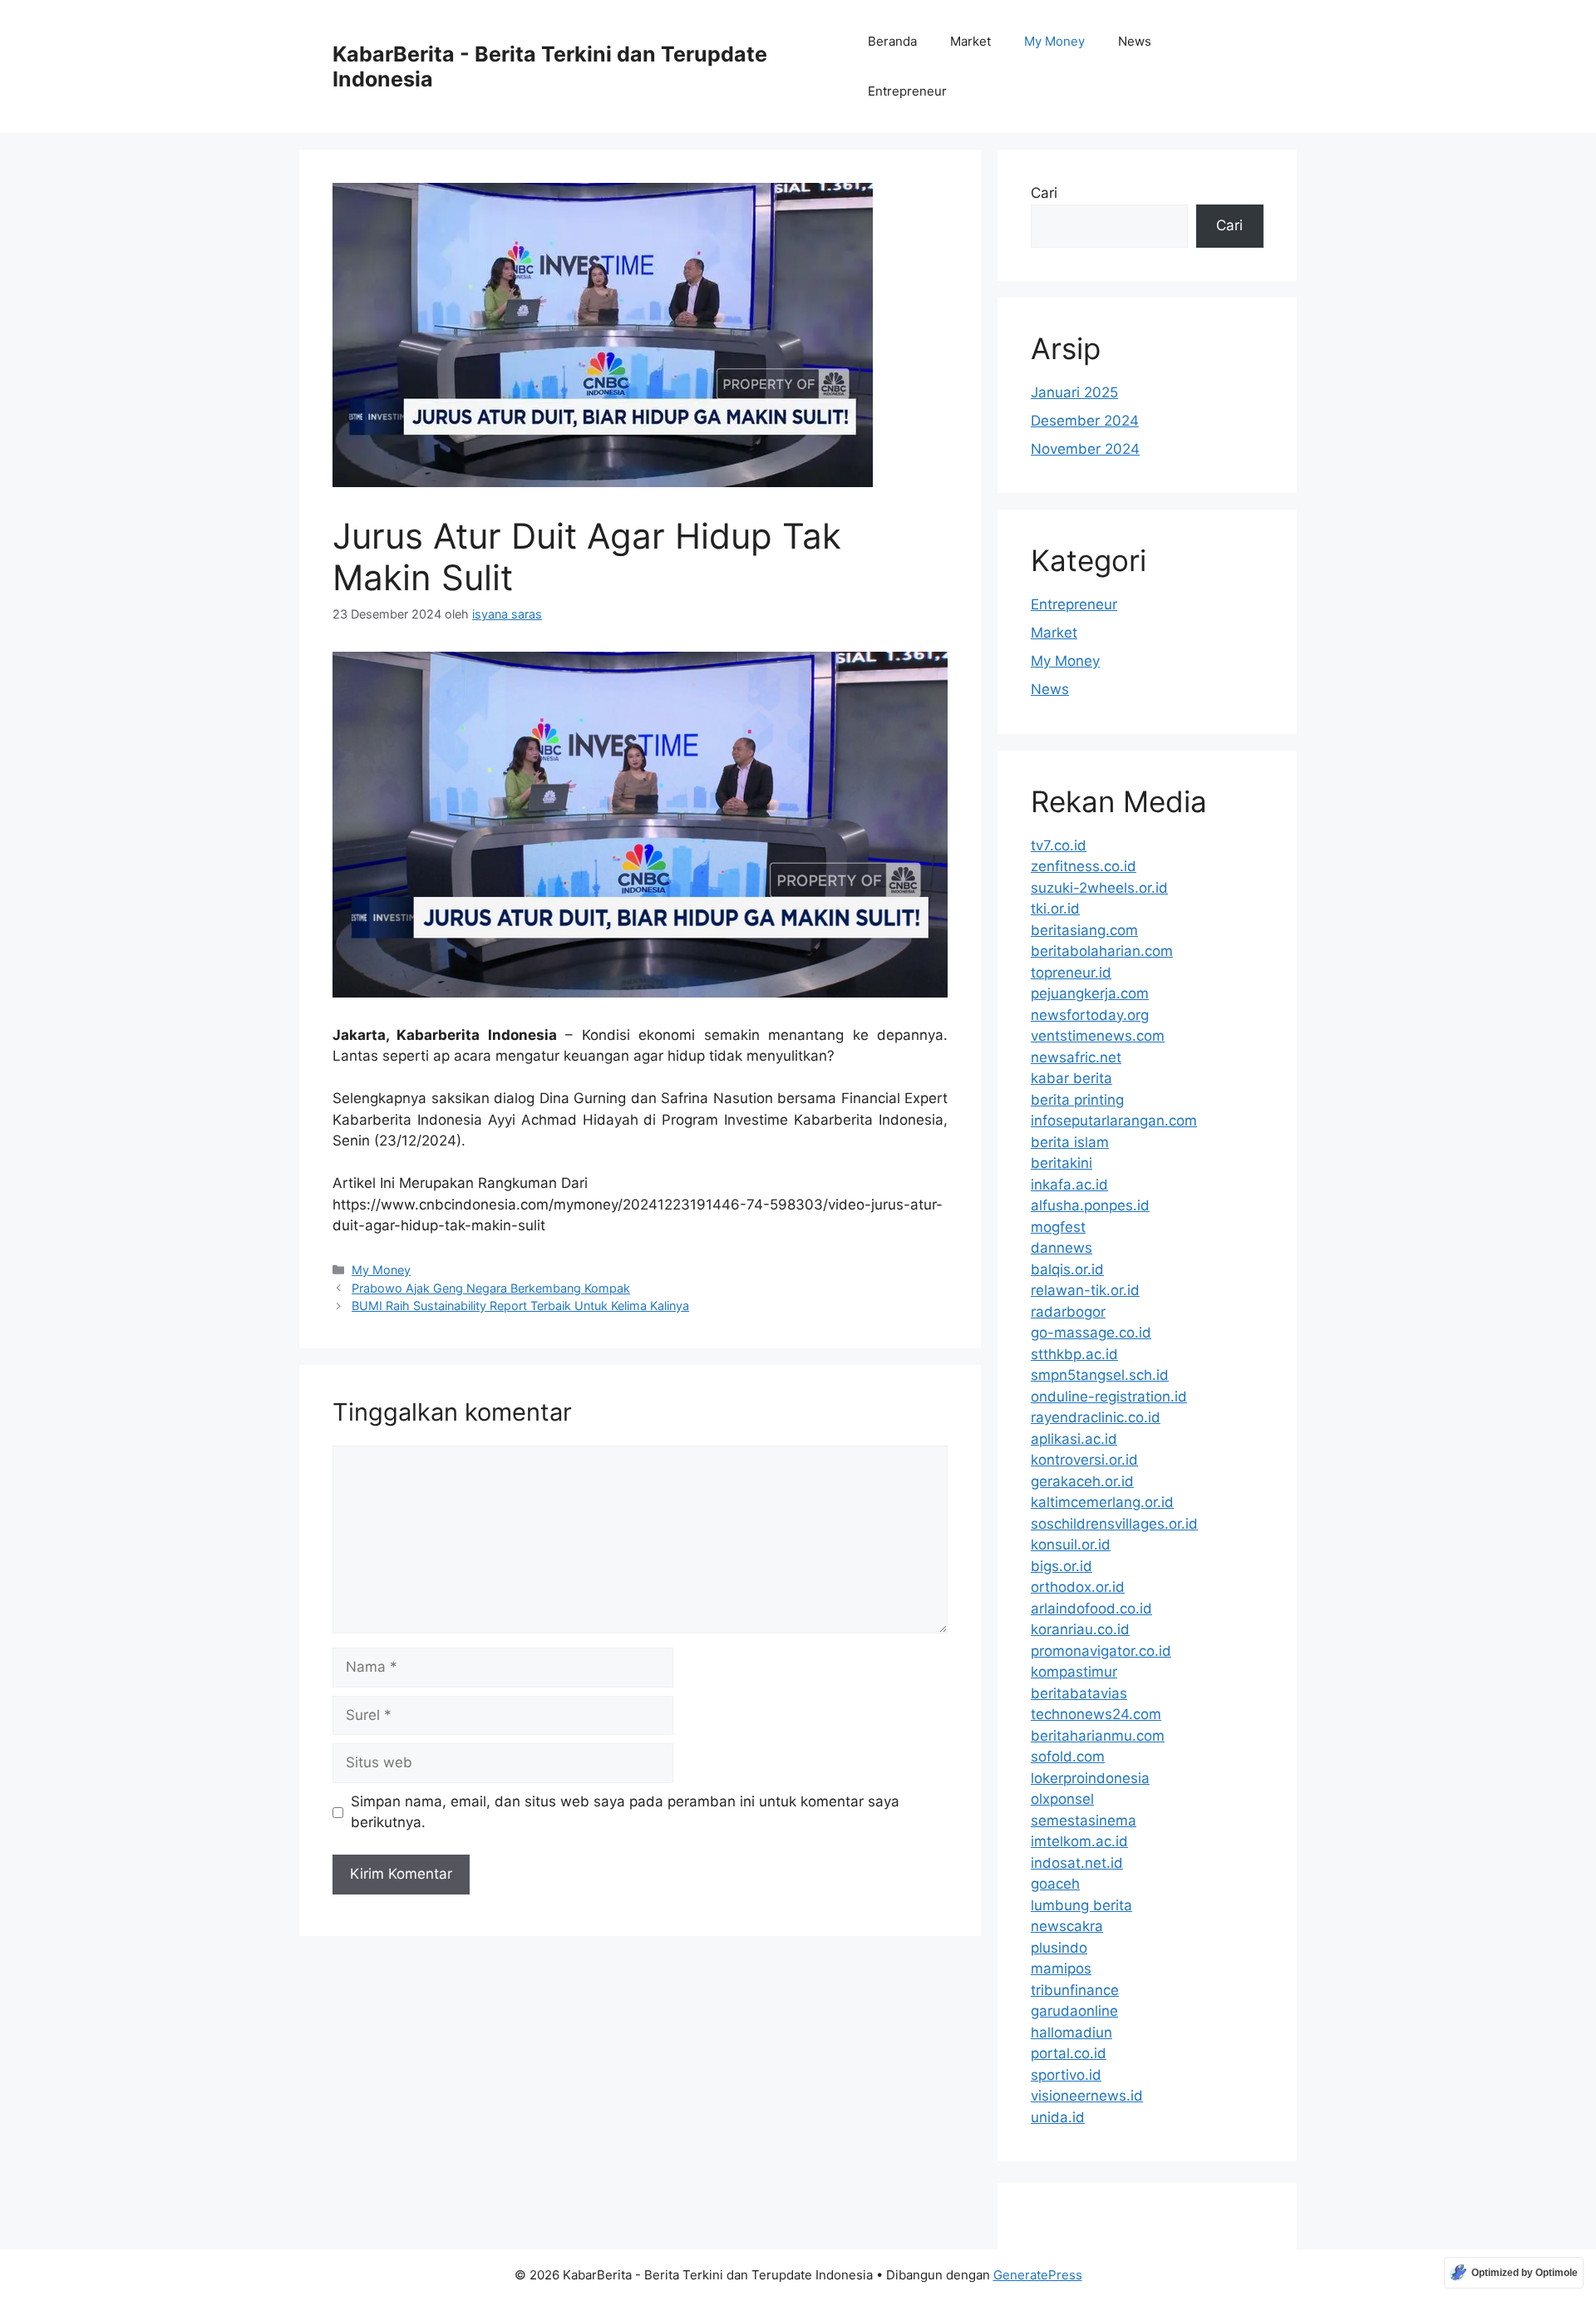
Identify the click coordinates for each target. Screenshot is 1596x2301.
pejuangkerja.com (1090, 993)
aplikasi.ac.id (1074, 1439)
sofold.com (1068, 1757)
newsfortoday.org (1090, 1015)
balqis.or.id (1067, 1269)
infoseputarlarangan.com (1114, 1121)
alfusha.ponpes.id (1090, 1205)
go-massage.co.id (1091, 1333)
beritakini (1062, 1163)
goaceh (1055, 1884)
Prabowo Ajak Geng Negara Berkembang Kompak (491, 1288)
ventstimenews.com (1098, 1036)
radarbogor (1068, 1312)
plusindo (1059, 1948)
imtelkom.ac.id (1079, 1841)
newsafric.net (1076, 1057)
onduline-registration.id (1109, 1397)
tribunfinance (1075, 1990)
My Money (1054, 41)
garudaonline (1074, 2011)
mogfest (1058, 1227)
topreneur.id (1071, 973)
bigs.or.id (1062, 1566)
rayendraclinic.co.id (1096, 1417)
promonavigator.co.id (1101, 1651)
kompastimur (1074, 1672)
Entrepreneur (907, 91)
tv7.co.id (1059, 845)
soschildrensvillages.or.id (1114, 1524)
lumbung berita (1081, 1905)
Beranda (892, 41)
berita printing (1077, 1100)
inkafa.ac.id (1069, 1185)
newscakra (1067, 1926)
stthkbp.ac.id (1074, 1354)
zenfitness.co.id (1084, 866)
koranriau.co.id (1080, 1629)
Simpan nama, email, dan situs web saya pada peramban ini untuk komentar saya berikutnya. (625, 1812)
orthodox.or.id (1078, 1587)
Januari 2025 (1074, 392)
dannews (1062, 1248)
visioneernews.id (1087, 2096)
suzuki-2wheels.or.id (1099, 888)
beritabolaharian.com (1102, 951)
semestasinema (1084, 1821)
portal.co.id (1069, 2053)
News (1135, 41)
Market (970, 41)
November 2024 (1085, 449)
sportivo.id (1066, 2075)
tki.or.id (1055, 909)
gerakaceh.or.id (1082, 1481)
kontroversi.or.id (1084, 1460)
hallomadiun (1071, 2032)
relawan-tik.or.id (1085, 1290)
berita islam (1070, 1142)
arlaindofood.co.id (1091, 1609)
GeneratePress (1038, 2275)
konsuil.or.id (1071, 1545)
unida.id (1058, 2117)
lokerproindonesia (1090, 1778)
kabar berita (1071, 1078)
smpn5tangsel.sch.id (1100, 1375)
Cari (1044, 193)
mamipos (1061, 1968)
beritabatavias (1079, 1693)
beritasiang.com (1084, 930)
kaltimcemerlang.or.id (1102, 1502)
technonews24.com (1096, 1714)
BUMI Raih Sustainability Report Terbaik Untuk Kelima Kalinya (520, 1306)
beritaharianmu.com (1098, 1736)
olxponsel (1062, 1799)
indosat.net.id (1077, 1863)
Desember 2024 (1085, 421)
